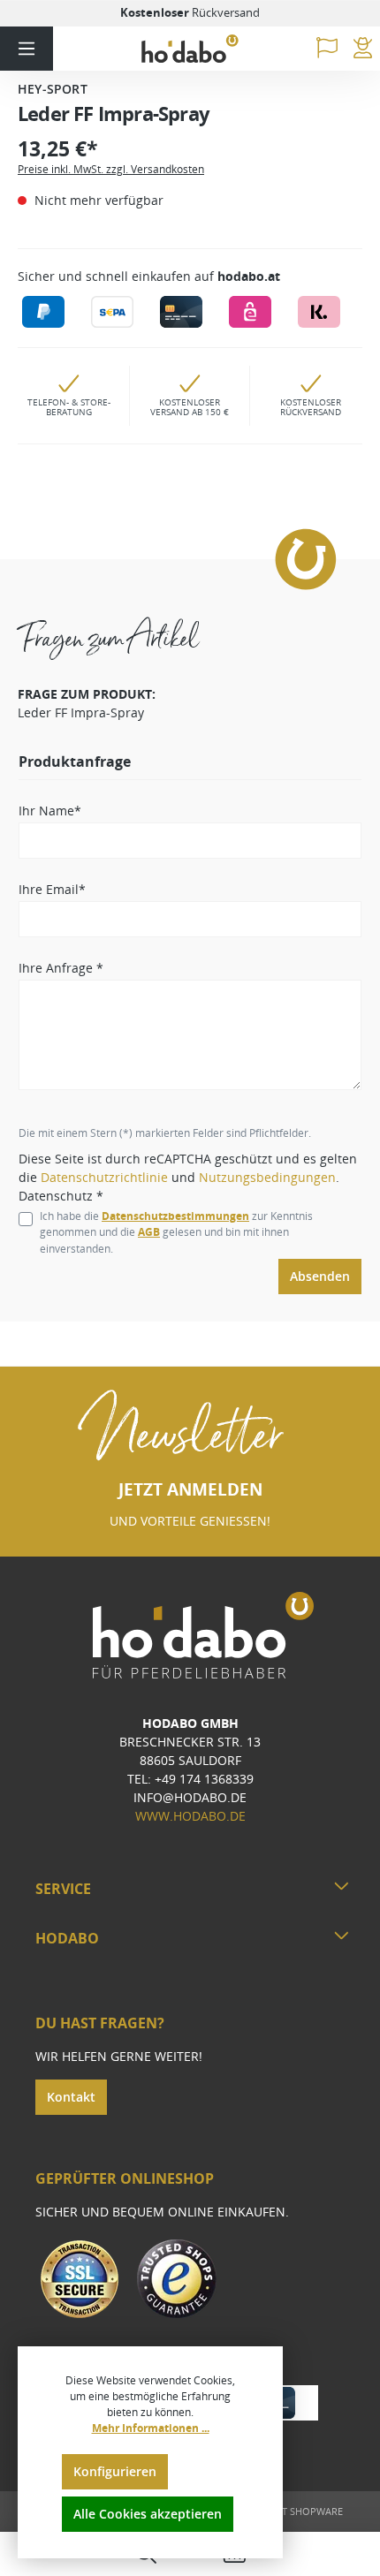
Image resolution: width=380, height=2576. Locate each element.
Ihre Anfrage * (61, 968)
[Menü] (27, 49)
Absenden (320, 1276)
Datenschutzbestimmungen (175, 1216)
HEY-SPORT (53, 89)
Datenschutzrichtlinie (104, 1177)
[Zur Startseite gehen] (190, 49)
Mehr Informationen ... (151, 2428)
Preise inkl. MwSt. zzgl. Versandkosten (111, 169)
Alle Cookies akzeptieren (148, 2514)
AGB (149, 1232)
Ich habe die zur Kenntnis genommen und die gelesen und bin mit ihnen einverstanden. (176, 1232)
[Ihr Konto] (363, 49)
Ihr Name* (50, 811)
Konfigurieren (115, 2471)
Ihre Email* (52, 889)
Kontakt (71, 2097)
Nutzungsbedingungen (267, 1177)
